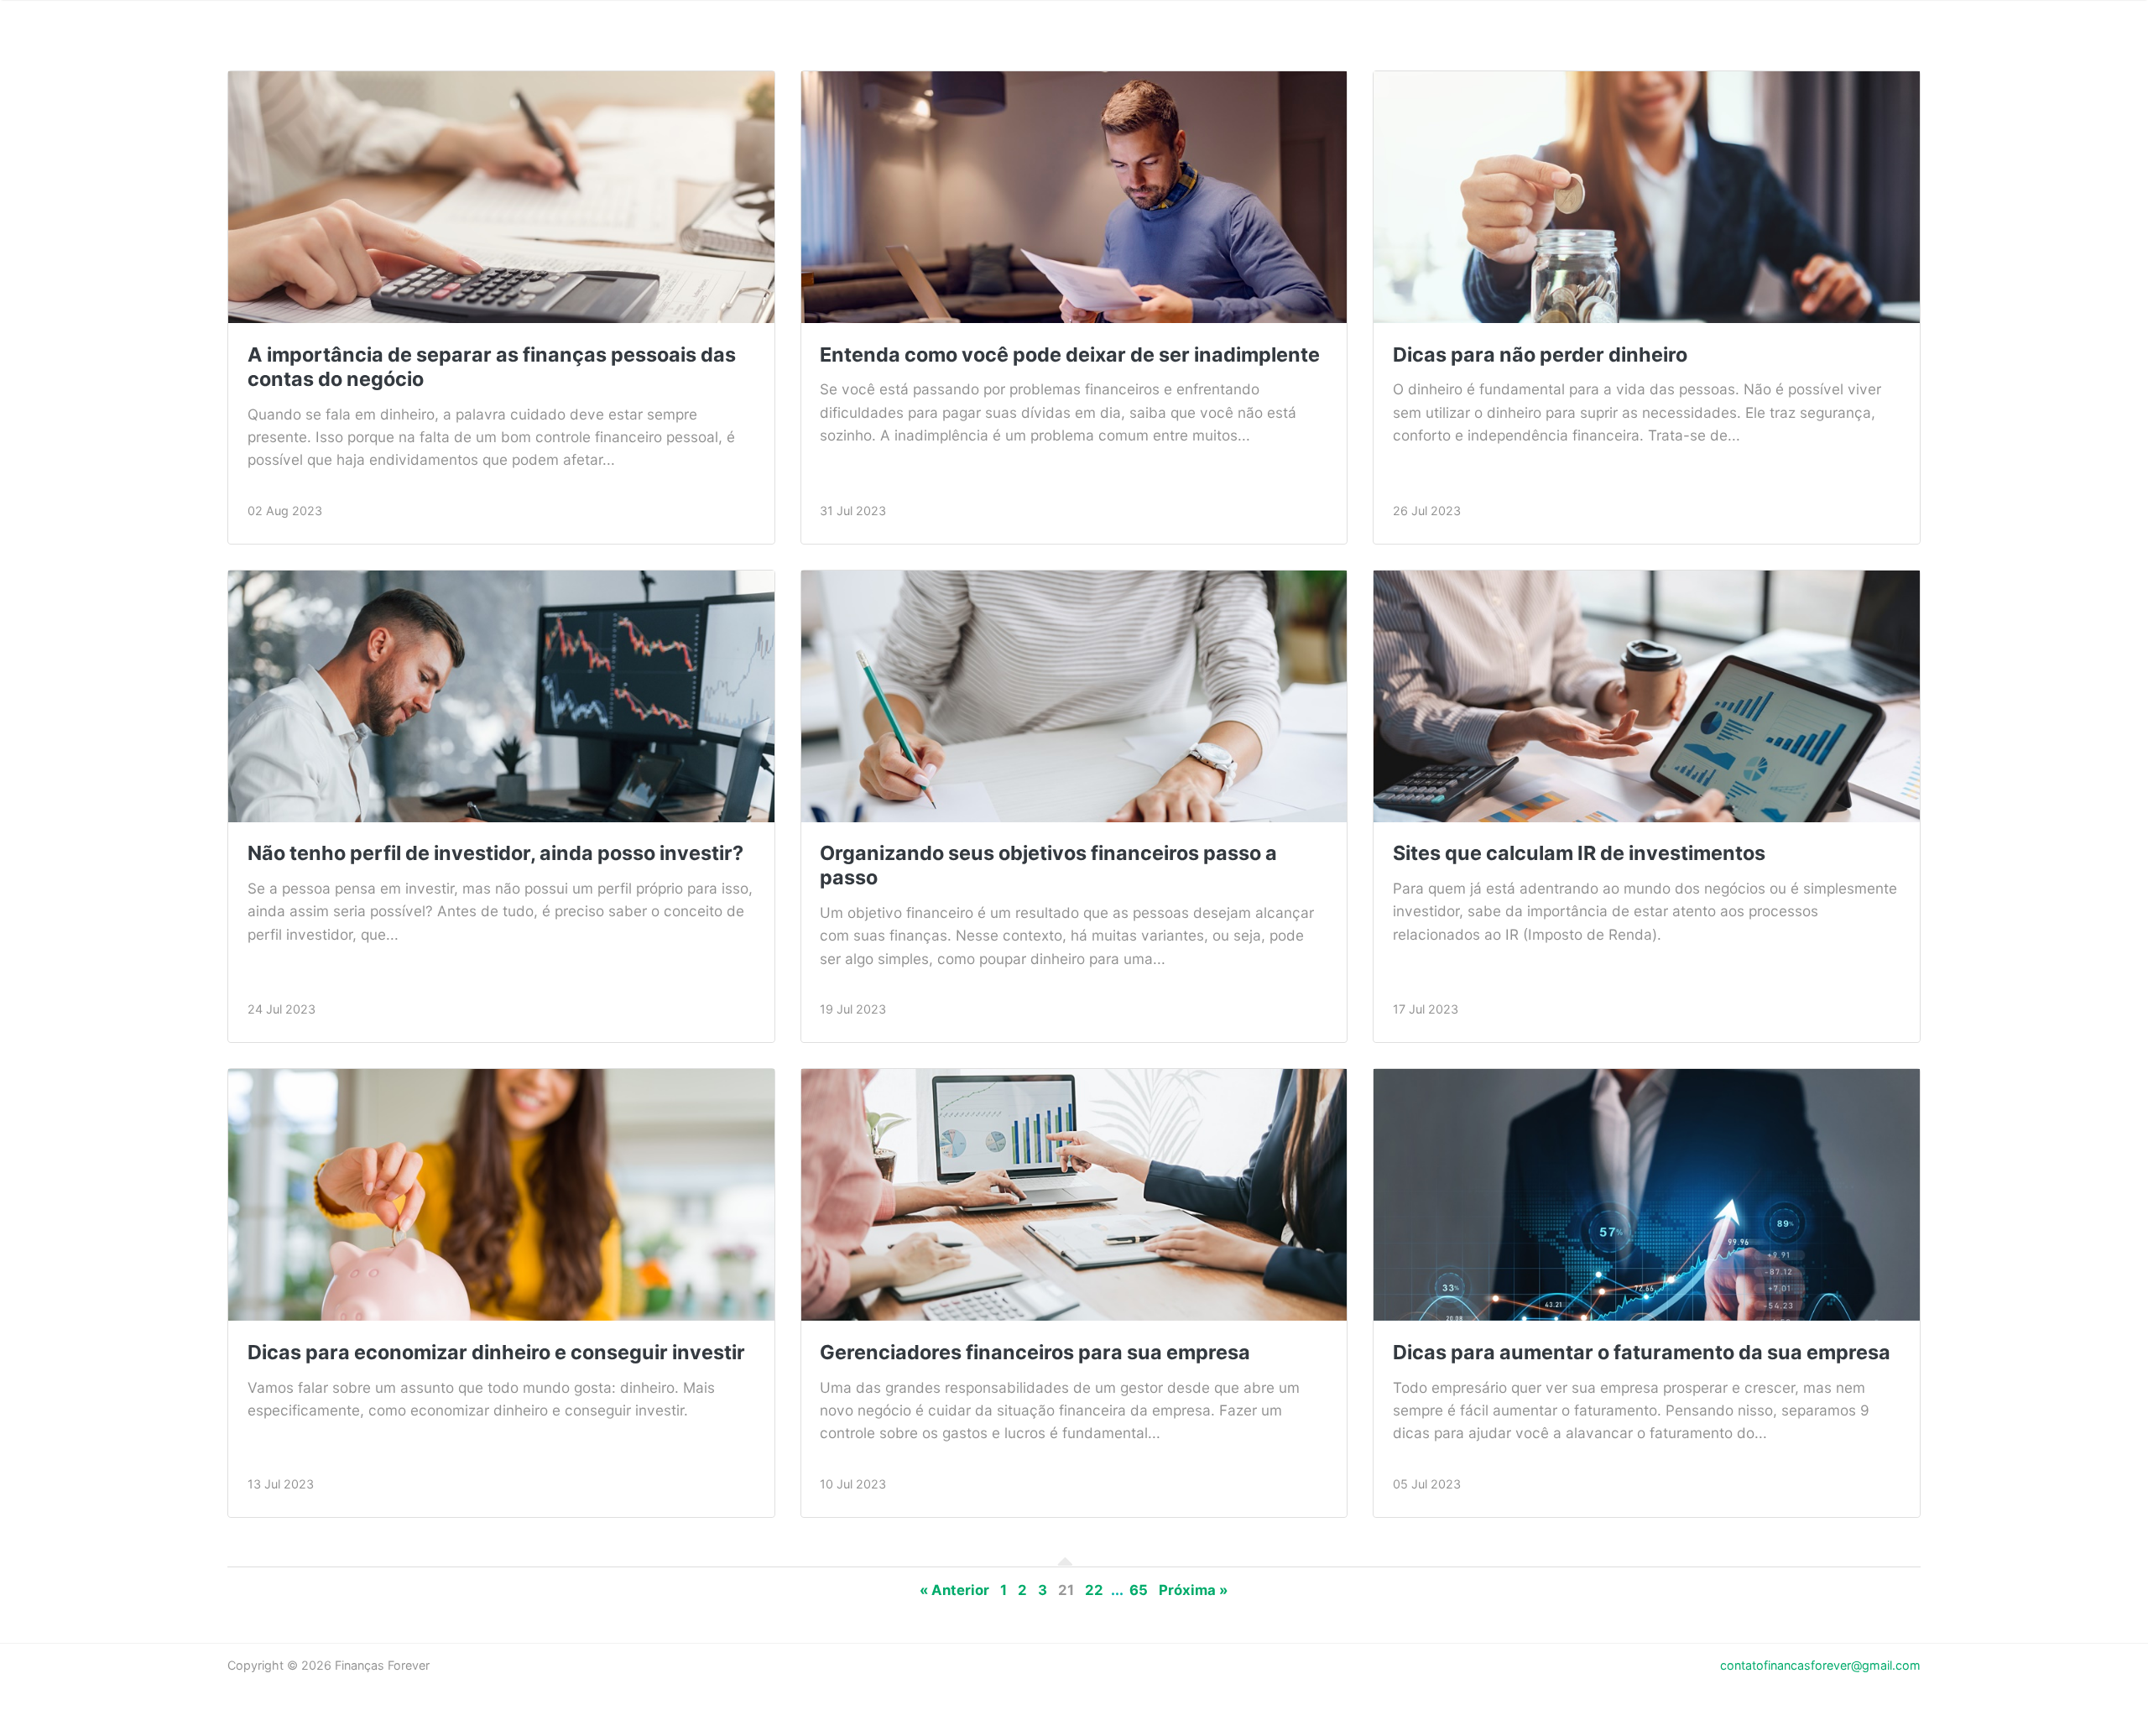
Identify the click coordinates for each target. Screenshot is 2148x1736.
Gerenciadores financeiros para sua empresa (1035, 1352)
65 (1139, 1590)
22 (1094, 1590)
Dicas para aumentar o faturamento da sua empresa (1642, 1352)
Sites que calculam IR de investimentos (1579, 853)
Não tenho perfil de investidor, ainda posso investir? (495, 853)
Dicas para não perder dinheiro (1540, 354)
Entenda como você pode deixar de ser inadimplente (1070, 354)
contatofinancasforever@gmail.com (1820, 1665)
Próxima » (1194, 1590)
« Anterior (954, 1590)
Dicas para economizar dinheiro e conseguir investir (496, 1352)
